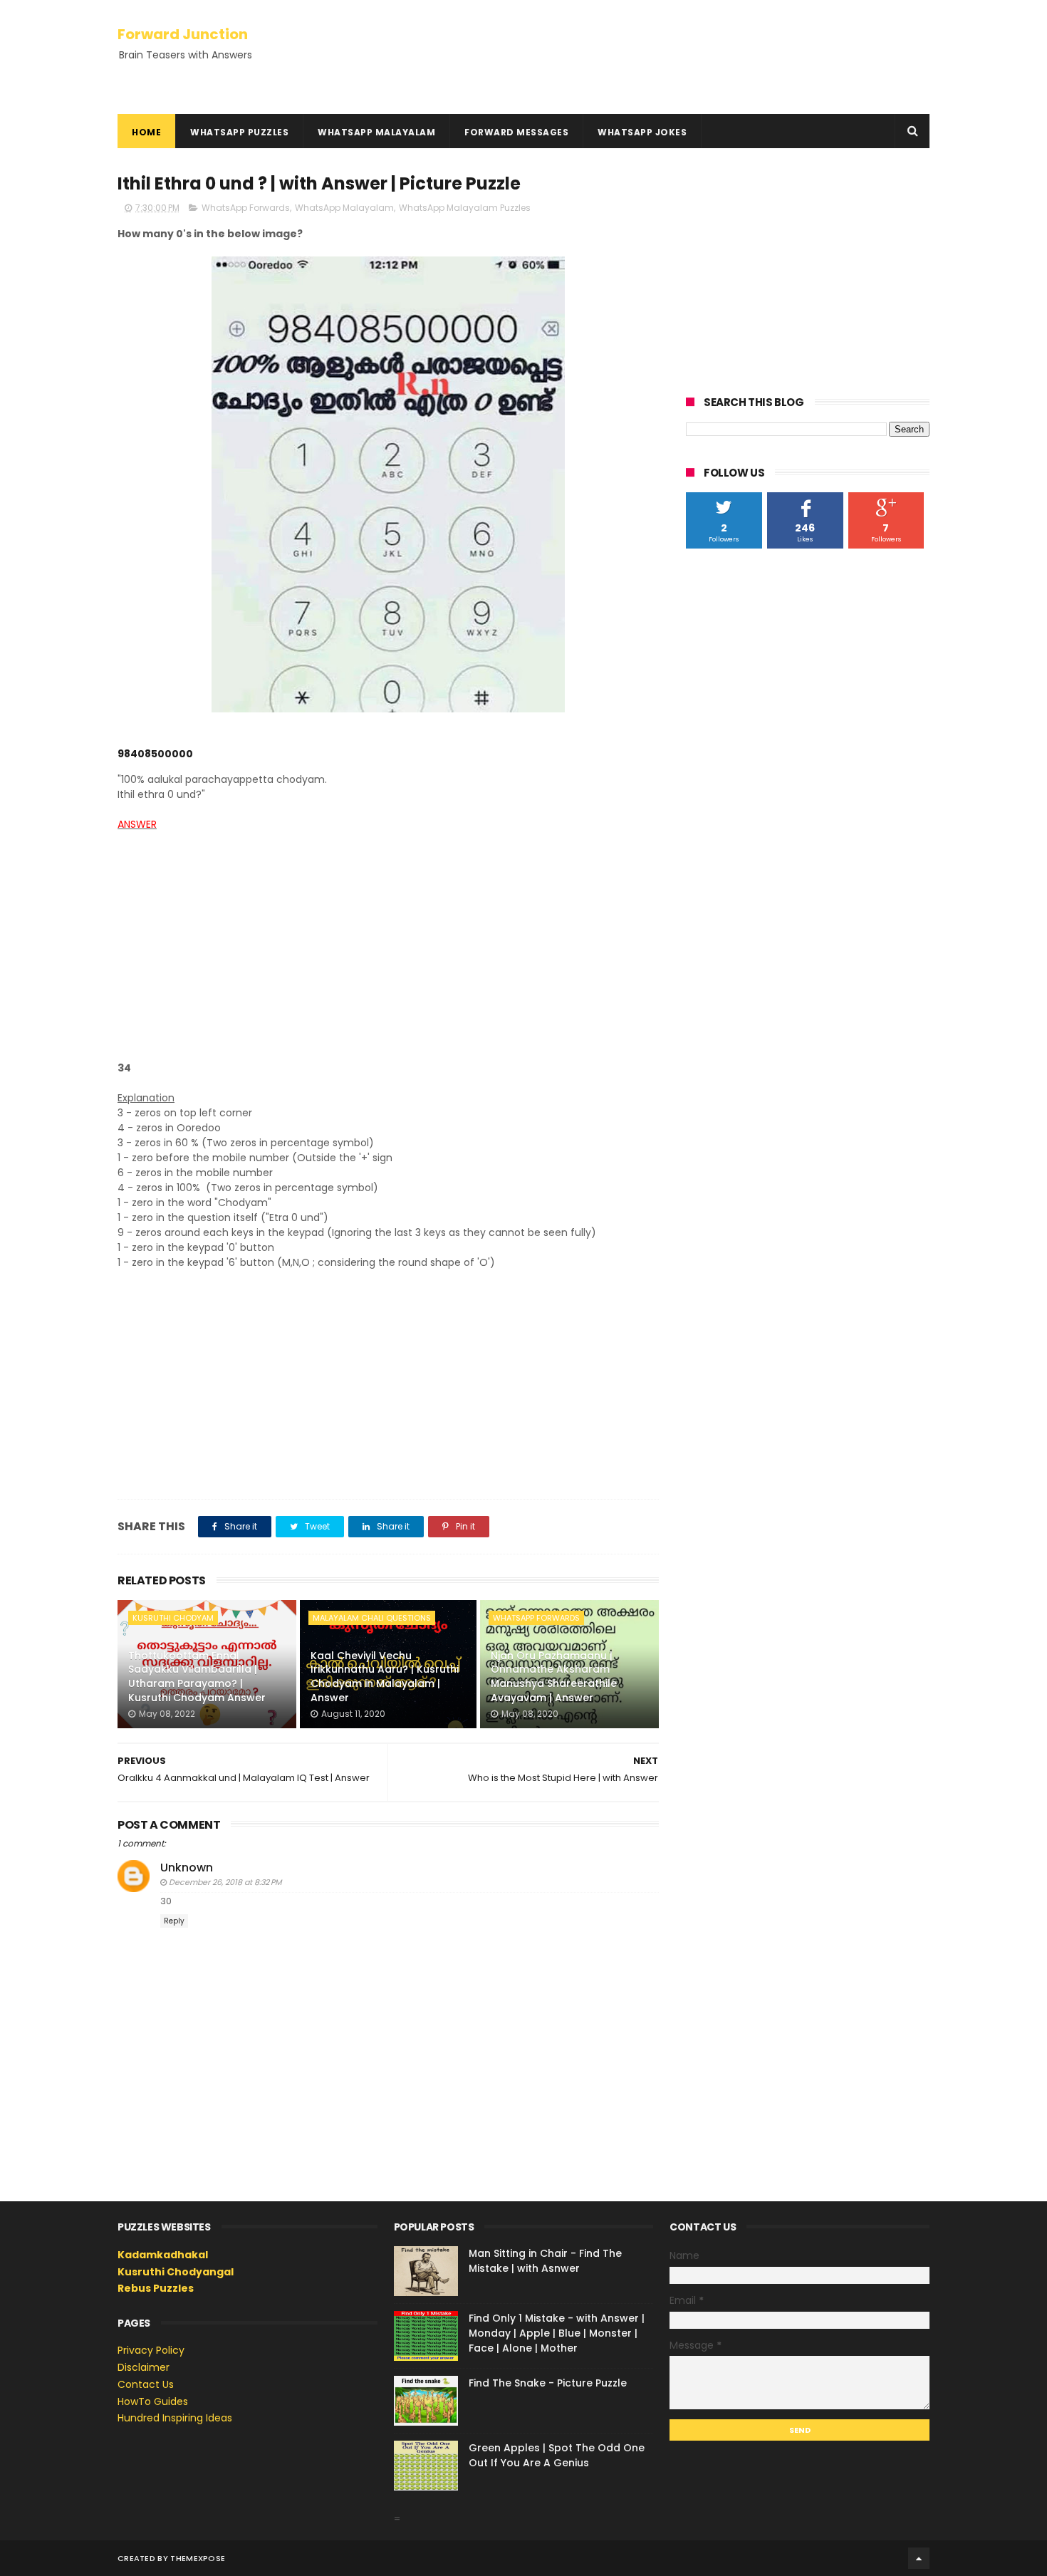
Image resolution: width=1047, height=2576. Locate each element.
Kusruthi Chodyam (173, 1618)
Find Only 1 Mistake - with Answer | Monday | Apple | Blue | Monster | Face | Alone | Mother (557, 2333)
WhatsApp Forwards (246, 208)
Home (146, 132)
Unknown (187, 1868)
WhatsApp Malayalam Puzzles (465, 208)
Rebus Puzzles (156, 2288)
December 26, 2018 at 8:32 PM (225, 1882)
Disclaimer (144, 2367)
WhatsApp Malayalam (376, 132)
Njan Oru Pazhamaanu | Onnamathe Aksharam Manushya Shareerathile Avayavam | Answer (554, 1677)
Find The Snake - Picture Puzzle (548, 2383)
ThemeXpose (198, 2558)
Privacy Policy (151, 2350)
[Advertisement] (388, 954)
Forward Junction (183, 34)
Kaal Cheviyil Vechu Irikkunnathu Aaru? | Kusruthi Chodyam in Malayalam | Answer (385, 1677)
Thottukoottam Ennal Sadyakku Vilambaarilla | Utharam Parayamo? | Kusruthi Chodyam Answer (197, 1677)
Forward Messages (516, 132)
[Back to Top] (919, 2558)
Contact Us (146, 2384)
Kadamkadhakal (163, 2255)
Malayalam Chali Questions (372, 1618)
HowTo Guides (153, 2401)
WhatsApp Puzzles (239, 132)
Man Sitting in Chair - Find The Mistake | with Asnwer (545, 2261)
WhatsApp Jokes (642, 132)
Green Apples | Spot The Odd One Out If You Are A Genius (557, 2455)
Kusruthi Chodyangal (176, 2272)
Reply (174, 1921)
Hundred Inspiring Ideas (175, 2418)
